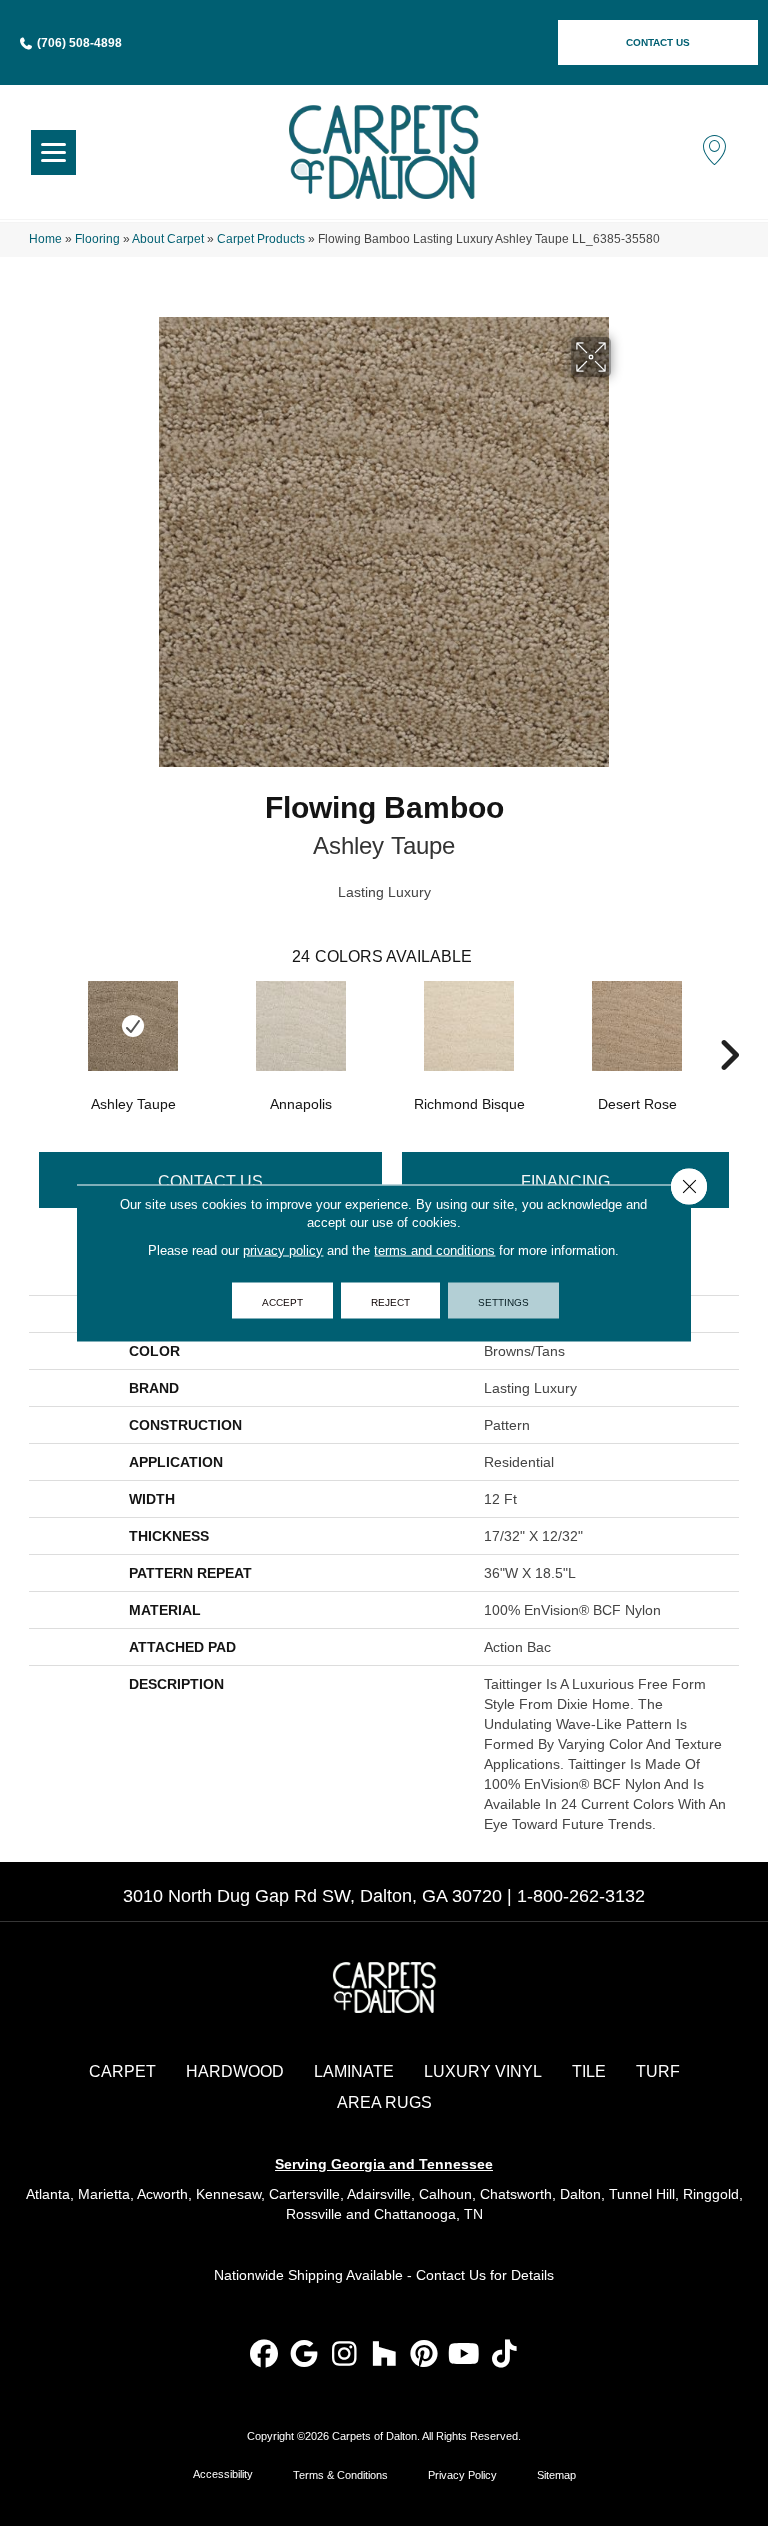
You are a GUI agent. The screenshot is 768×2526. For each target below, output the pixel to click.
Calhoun (445, 2194)
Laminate (354, 2071)
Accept (282, 1301)
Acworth (162, 2194)
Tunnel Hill (642, 2194)
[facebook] (264, 2355)
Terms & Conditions (340, 2475)
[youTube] (464, 2355)
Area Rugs (384, 2102)
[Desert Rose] (637, 1026)
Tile (589, 2071)
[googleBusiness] (304, 2355)
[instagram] (344, 2355)
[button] (658, 42)
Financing (565, 1181)
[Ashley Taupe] (133, 1026)
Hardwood (235, 2071)
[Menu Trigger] (53, 152)
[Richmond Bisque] (469, 1026)
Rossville (314, 2214)
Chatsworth (516, 2194)
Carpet (122, 2071)
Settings (503, 1301)
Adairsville (379, 2194)
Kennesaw (228, 2194)
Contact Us (210, 1181)
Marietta (104, 2194)
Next (729, 1025)
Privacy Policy (462, 2475)
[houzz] (384, 2355)
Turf (658, 2071)
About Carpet (168, 239)
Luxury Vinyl (483, 2071)
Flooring (97, 239)
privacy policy (283, 1250)
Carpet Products (261, 239)
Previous (39, 1025)
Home (45, 239)
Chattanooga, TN (428, 2214)
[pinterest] (424, 2355)
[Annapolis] (301, 1026)
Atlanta (48, 2194)
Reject (390, 1301)
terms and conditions (434, 1250)
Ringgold (711, 2194)
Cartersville (304, 2194)
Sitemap (556, 2475)
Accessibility (223, 2474)
